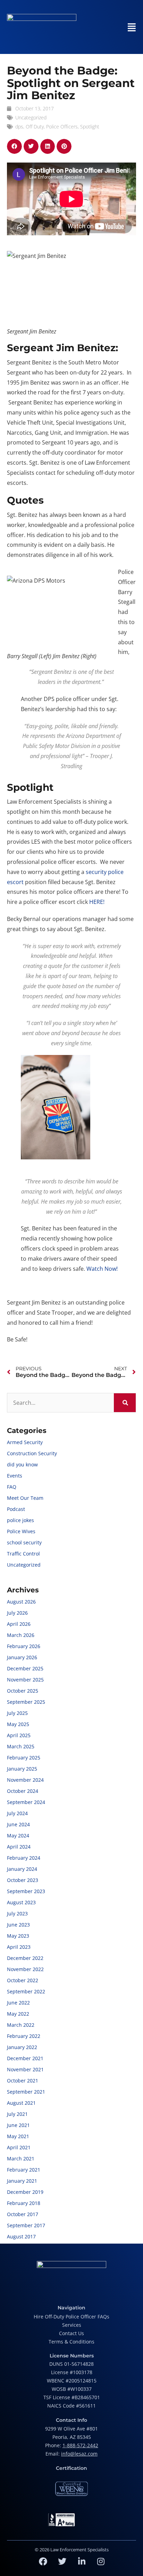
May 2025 (18, 1724)
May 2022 (18, 2014)
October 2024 (23, 1791)
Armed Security (25, 1442)
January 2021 (22, 2181)
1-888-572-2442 (80, 2445)
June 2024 (18, 1824)
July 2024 (17, 1813)
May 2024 (18, 1836)
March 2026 (21, 1635)
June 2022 (18, 2003)
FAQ (12, 1487)
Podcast (16, 1509)
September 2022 (26, 1991)
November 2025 (25, 1680)
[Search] (125, 1403)
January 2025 (22, 1769)
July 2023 (17, 1913)
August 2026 (21, 1602)
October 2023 (23, 1880)
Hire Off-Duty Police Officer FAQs (71, 2317)
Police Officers (62, 127)
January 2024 (22, 1869)
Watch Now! (102, 1269)
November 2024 (25, 1780)
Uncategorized (31, 117)
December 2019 (25, 2192)
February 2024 (24, 1858)
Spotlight (90, 127)
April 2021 (19, 2147)
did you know (22, 1464)
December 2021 (25, 2058)
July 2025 (17, 1713)
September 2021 (26, 2092)
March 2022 (21, 2025)
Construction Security (32, 1453)
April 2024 (19, 1847)
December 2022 (25, 1958)
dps (19, 127)
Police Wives (21, 1531)
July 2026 (17, 1613)
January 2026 (22, 1657)
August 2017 (21, 2236)
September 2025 (26, 1702)
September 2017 (26, 2225)
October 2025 (23, 1691)
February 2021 (24, 2170)
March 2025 (21, 1746)
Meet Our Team (25, 1498)
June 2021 (18, 2125)
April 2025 (19, 1735)
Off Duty (35, 127)
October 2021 (23, 2081)
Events (15, 1476)
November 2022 (25, 1969)
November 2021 (25, 2069)
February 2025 (24, 1758)
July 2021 (17, 2114)
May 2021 (18, 2136)
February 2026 (24, 1646)
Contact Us (71, 2333)
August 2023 (21, 1902)
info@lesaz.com (79, 2454)
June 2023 (18, 1925)
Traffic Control (23, 1554)
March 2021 (21, 2159)
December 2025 (25, 1668)
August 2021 (21, 2103)
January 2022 (22, 2047)
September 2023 (26, 1891)
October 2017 (23, 2214)
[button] (14, 146)
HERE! (98, 902)
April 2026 (19, 1624)
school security (24, 1542)
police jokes (20, 1520)
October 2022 (23, 1980)
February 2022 (24, 2036)
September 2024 (26, 1802)
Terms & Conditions (71, 2342)
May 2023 (18, 1936)
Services (72, 2325)
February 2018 (24, 2203)
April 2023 (19, 1947)
